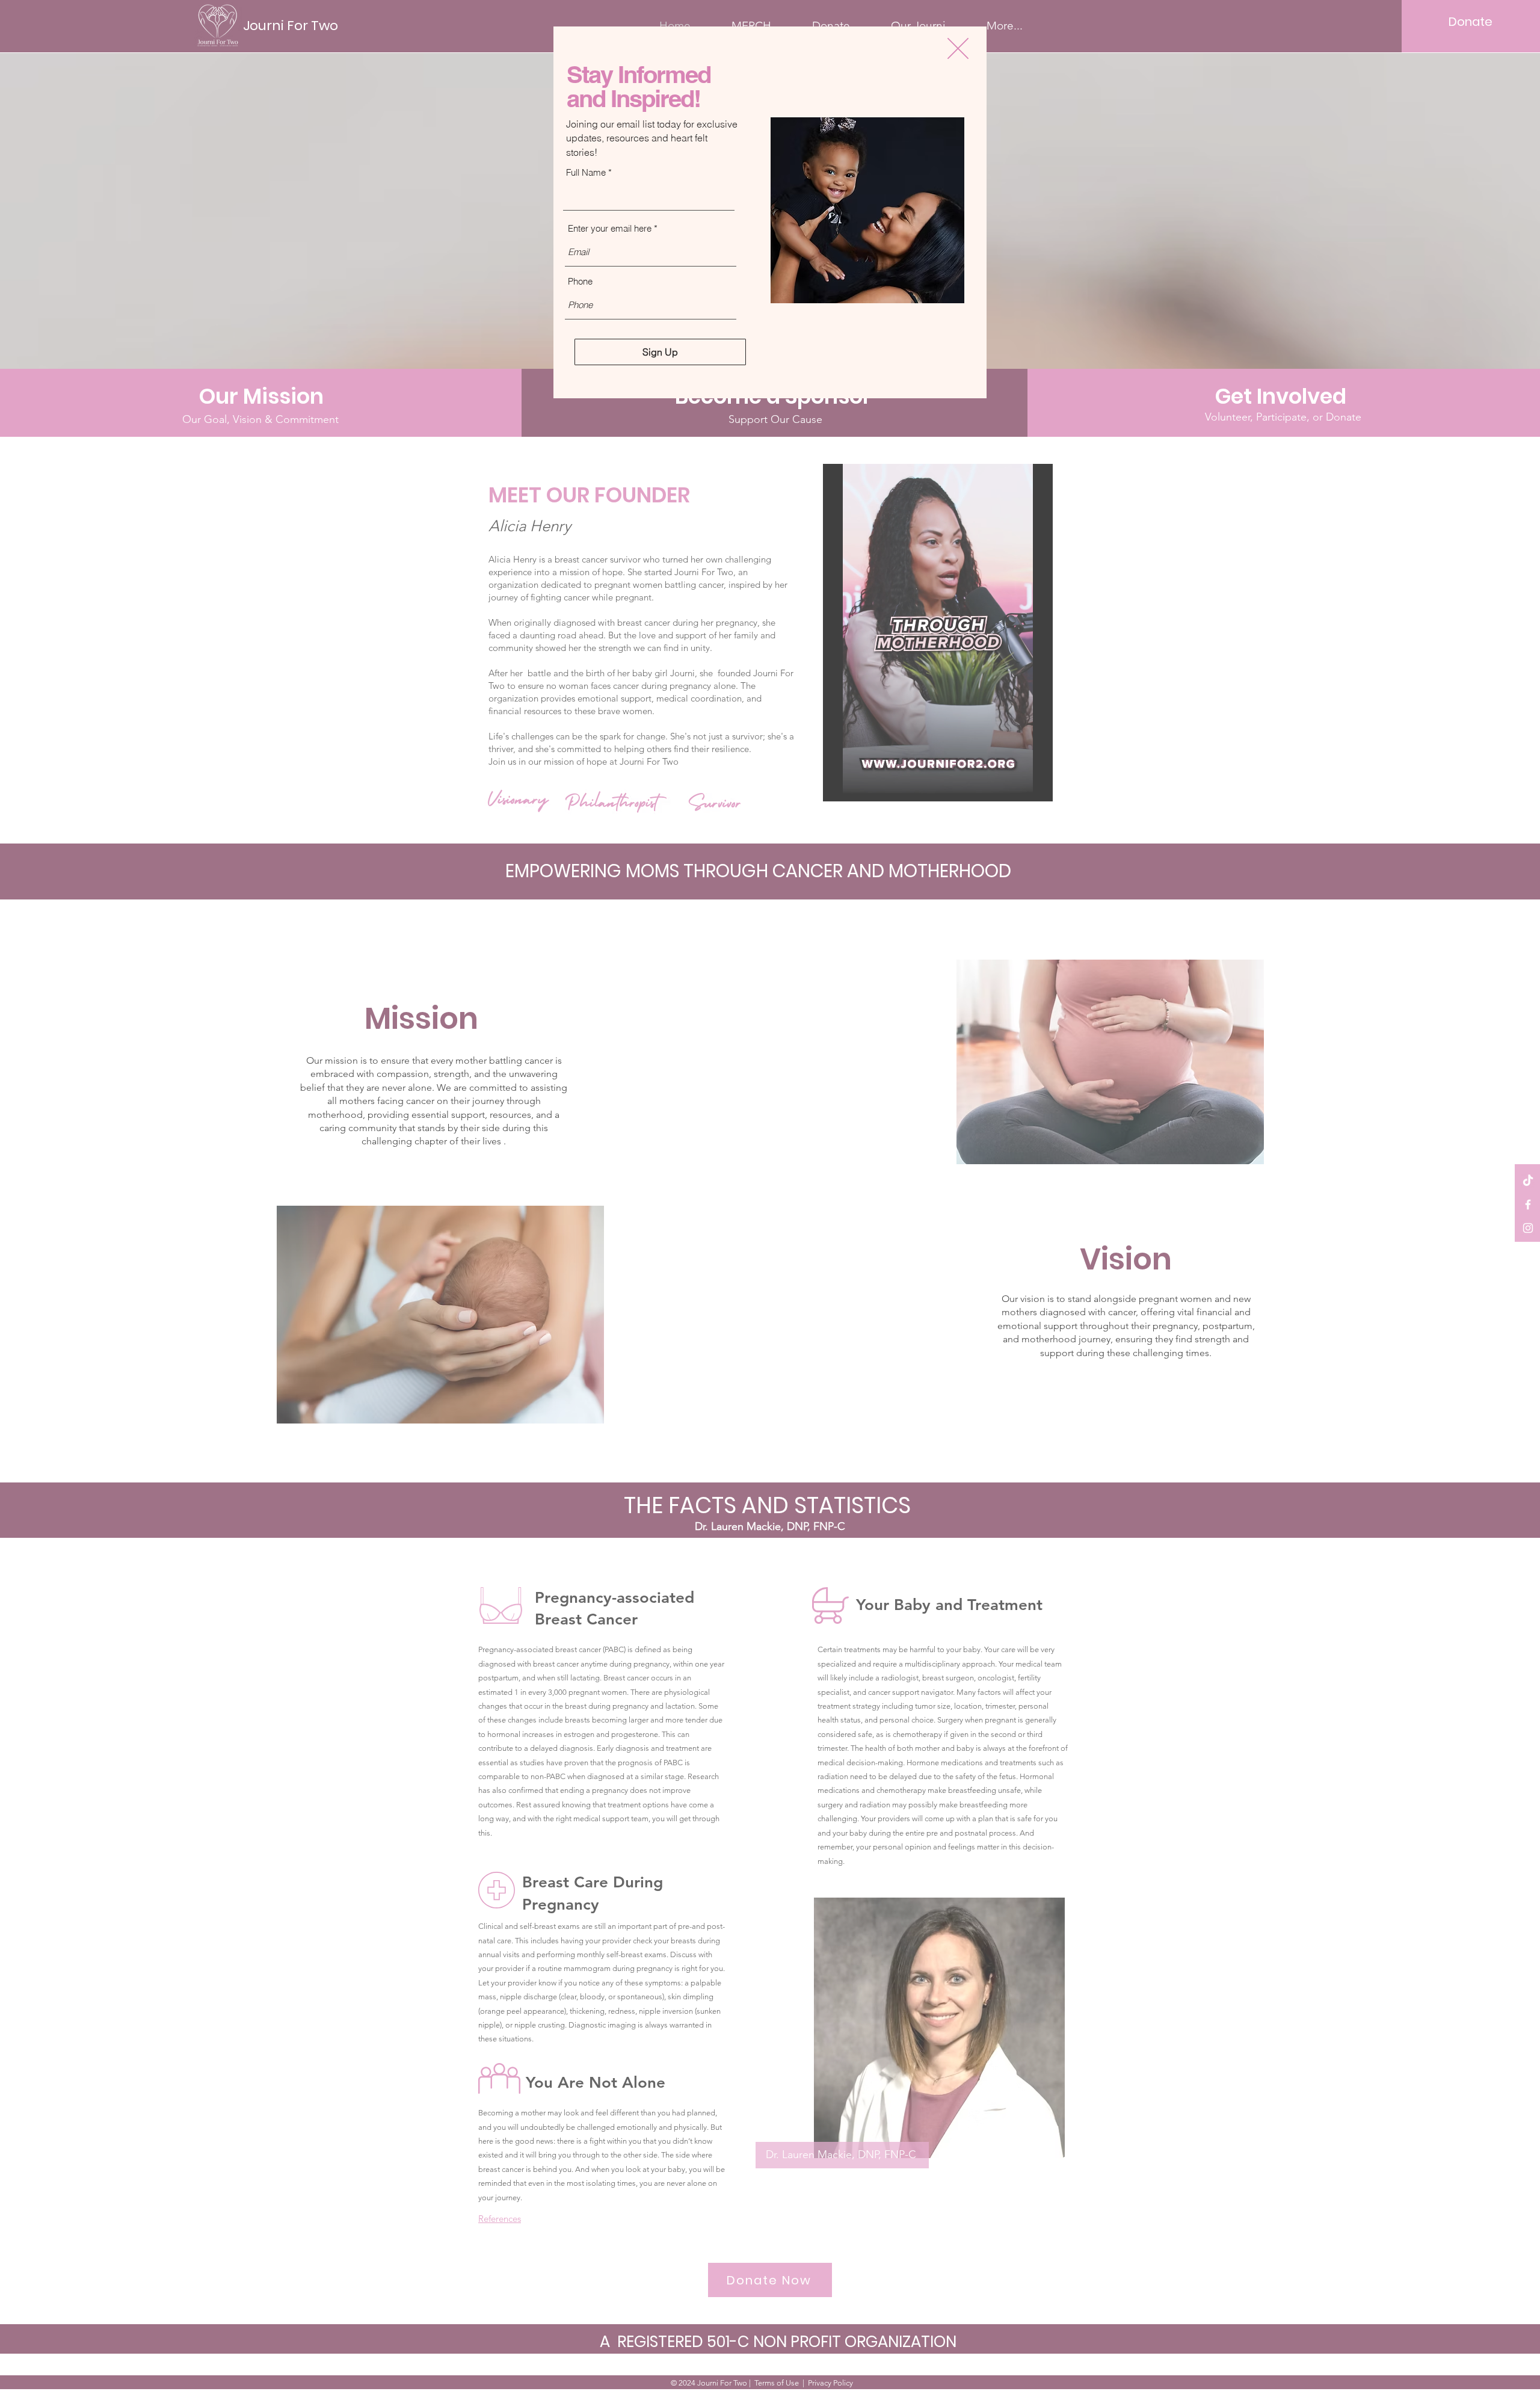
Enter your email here (610, 228)
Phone (580, 281)
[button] (958, 48)
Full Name (586, 172)
